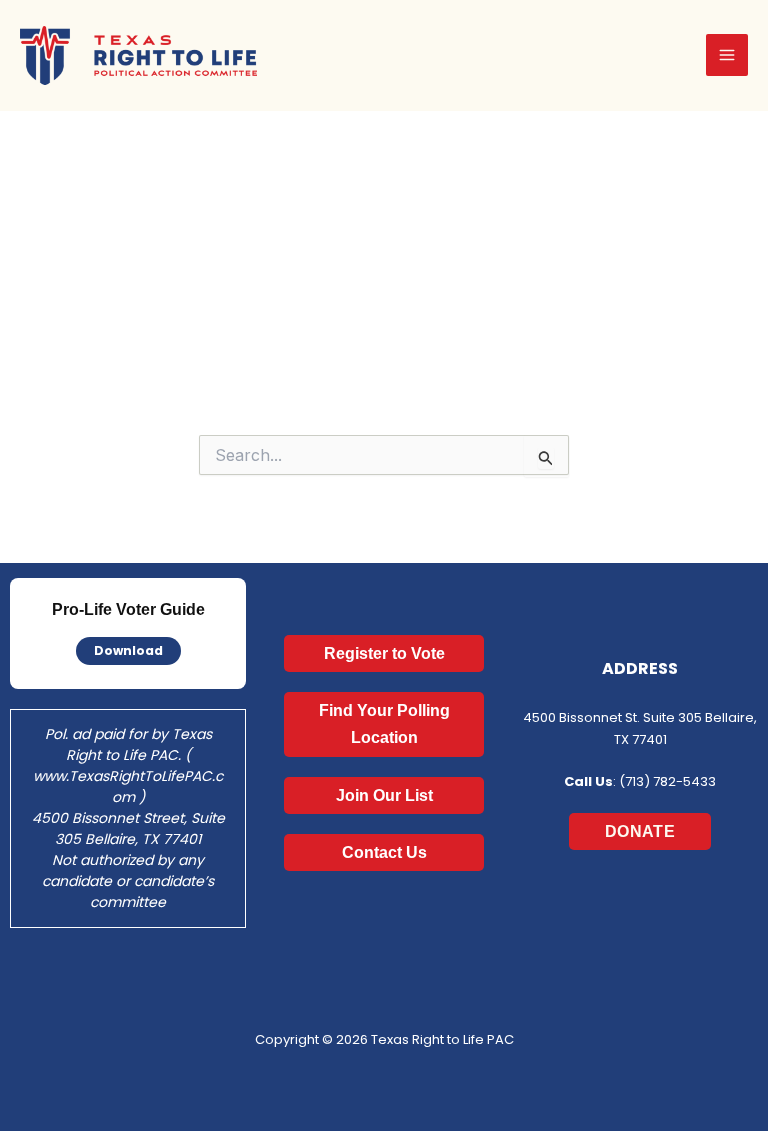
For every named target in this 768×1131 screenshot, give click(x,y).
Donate (640, 831)
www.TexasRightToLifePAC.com (128, 786)
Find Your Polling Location (384, 724)
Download (128, 650)
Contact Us (384, 852)
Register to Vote (384, 653)
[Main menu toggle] (727, 55)
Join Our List (384, 795)
